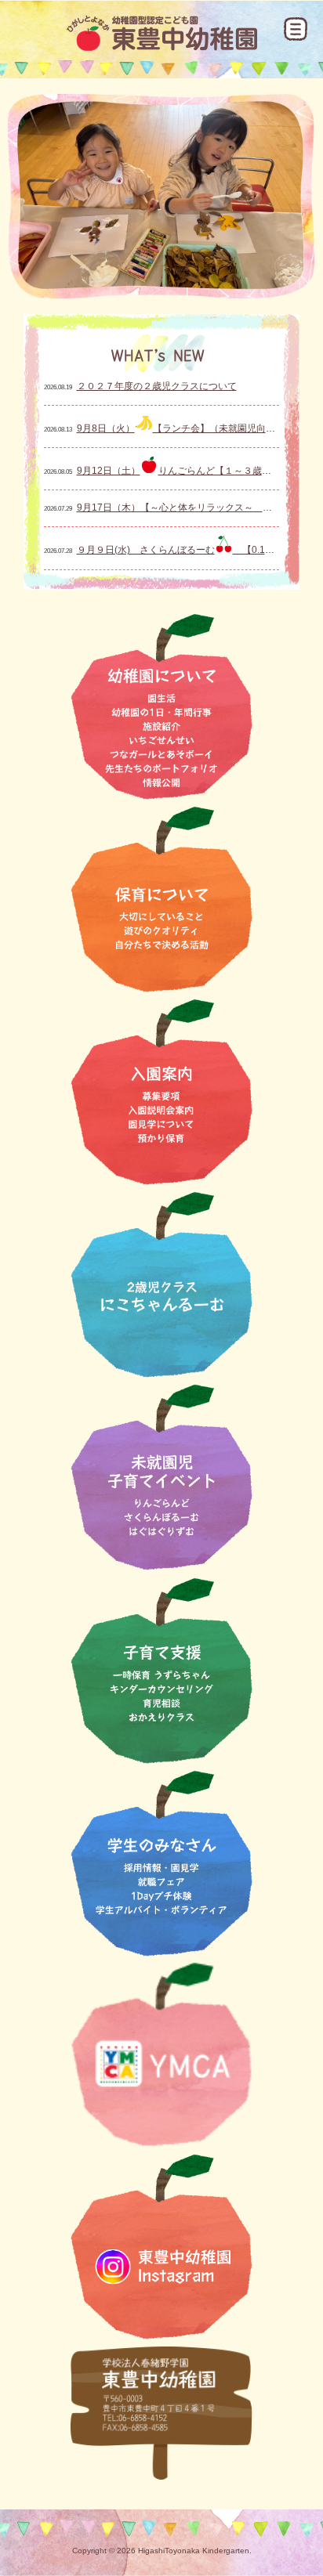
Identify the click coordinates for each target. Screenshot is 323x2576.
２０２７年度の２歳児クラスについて (157, 386)
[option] (161, 196)
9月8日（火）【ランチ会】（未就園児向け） (181, 428)
